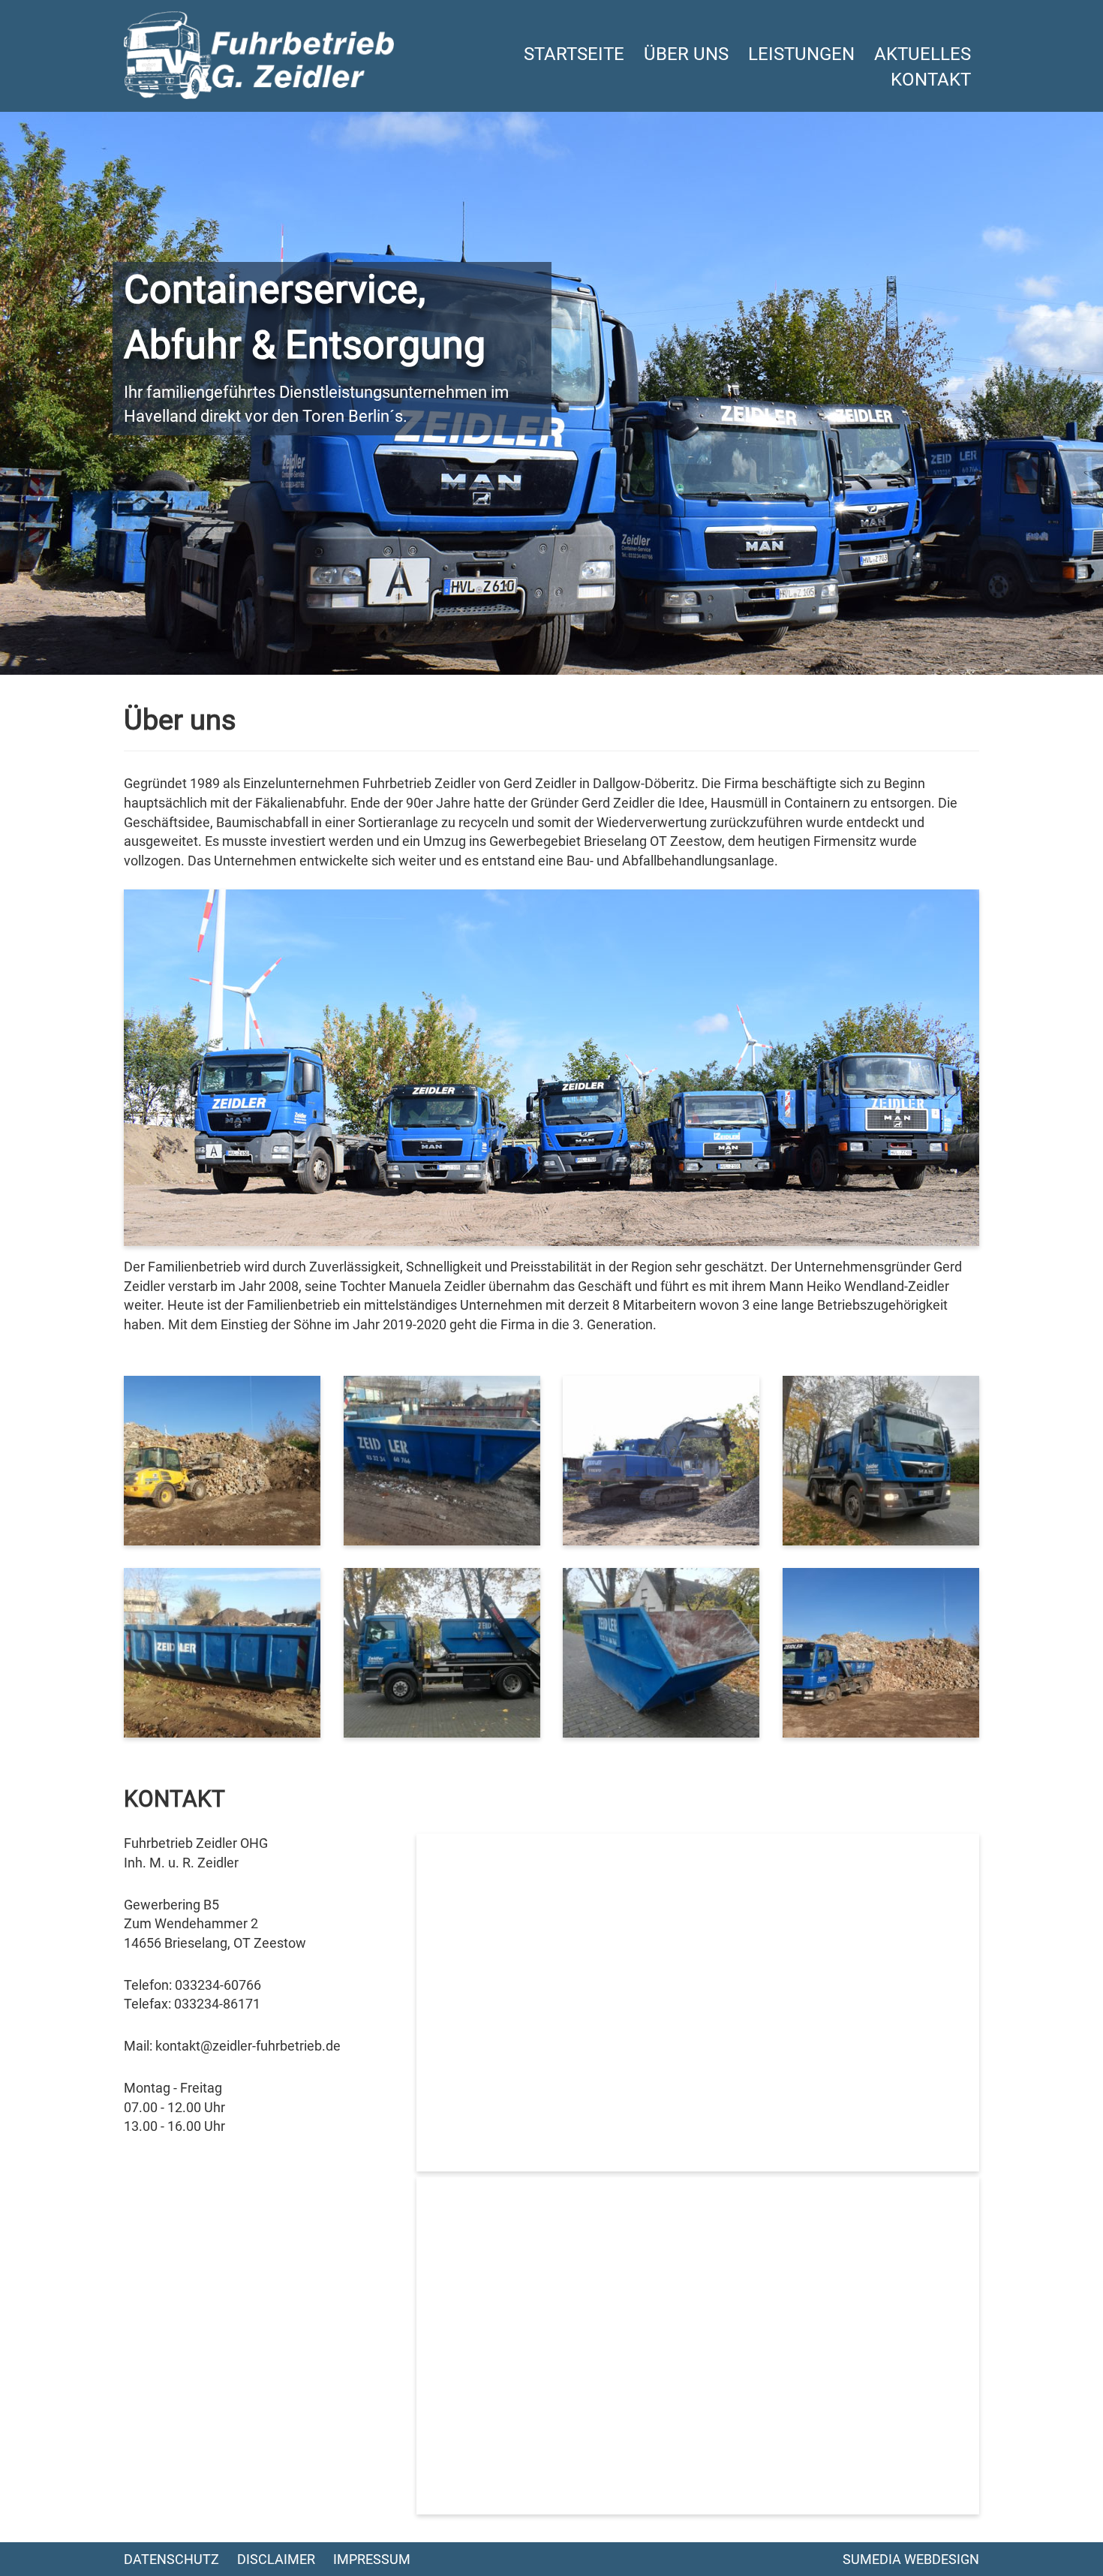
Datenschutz (171, 2559)
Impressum (372, 2559)
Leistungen (801, 54)
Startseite (574, 54)
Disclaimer (276, 2559)
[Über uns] (222, 1460)
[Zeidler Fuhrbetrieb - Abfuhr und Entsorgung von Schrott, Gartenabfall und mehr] (259, 54)
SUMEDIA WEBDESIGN (911, 2559)
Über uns (686, 54)
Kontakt (931, 80)
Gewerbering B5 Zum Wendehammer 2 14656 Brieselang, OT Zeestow (215, 1924)
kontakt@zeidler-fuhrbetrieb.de (248, 2046)
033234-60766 (218, 1985)
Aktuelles (923, 54)
